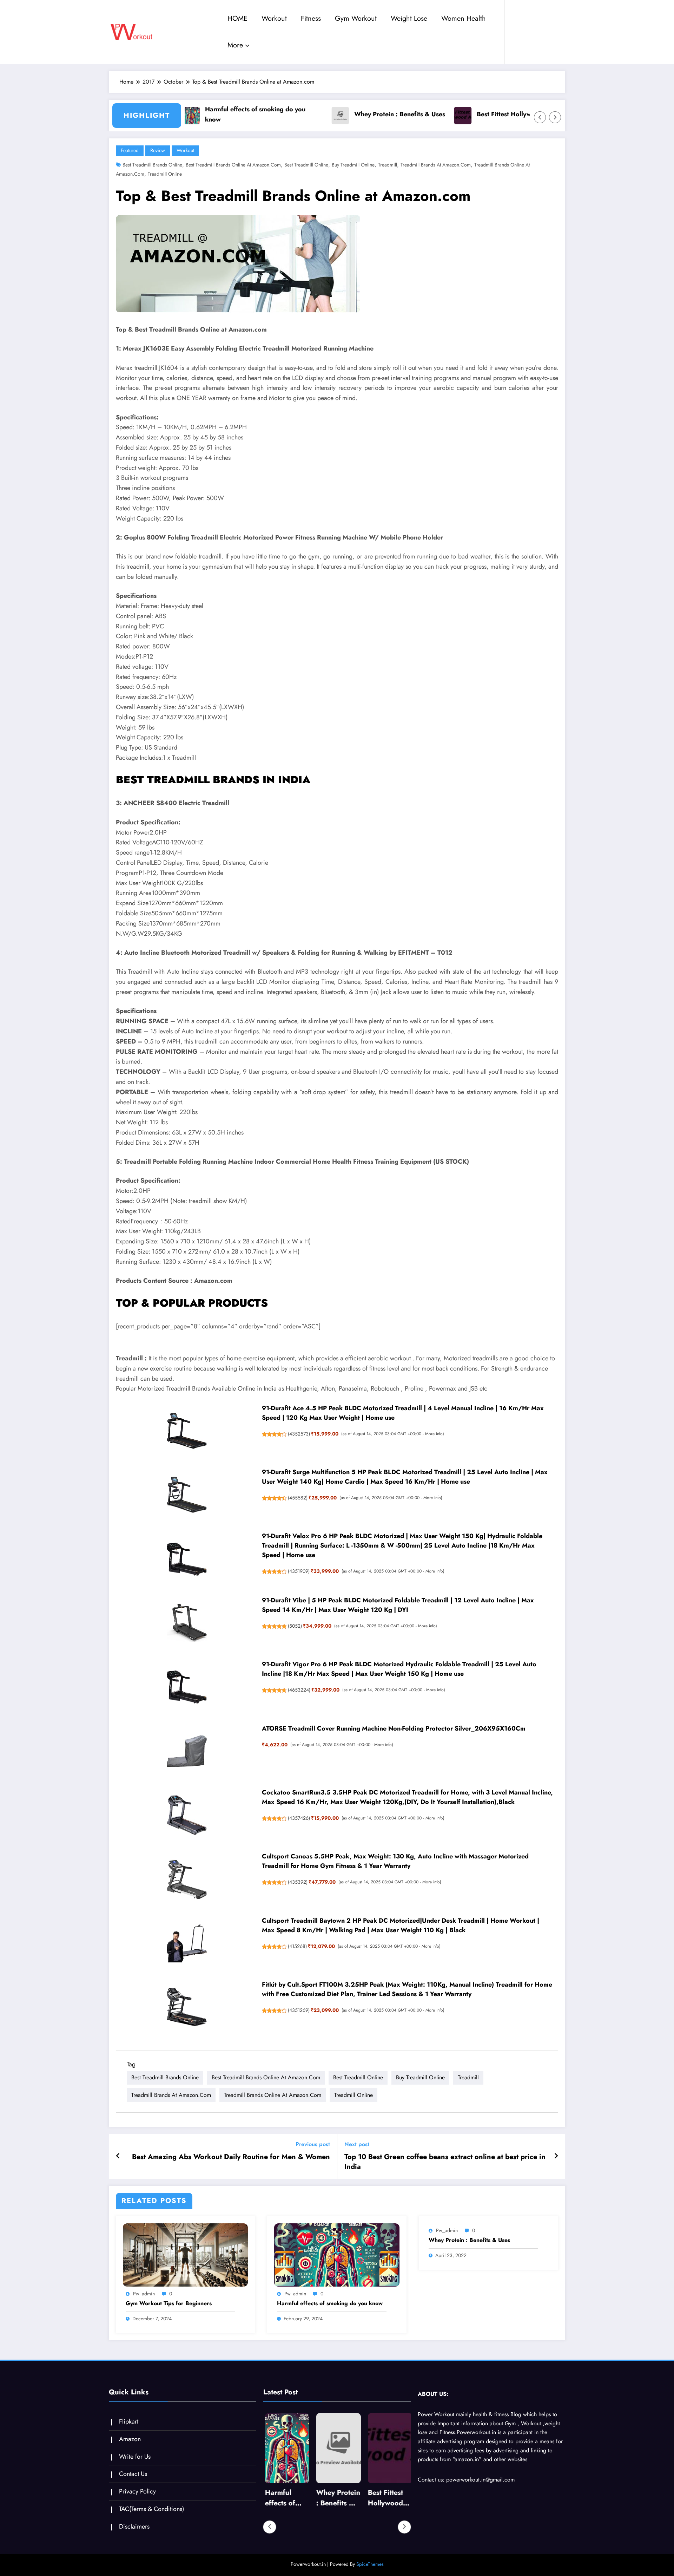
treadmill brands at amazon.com (436, 165)
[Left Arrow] (540, 117)
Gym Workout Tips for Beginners (169, 2303)
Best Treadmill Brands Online (152, 165)
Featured (130, 150)
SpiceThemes (370, 2564)
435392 (298, 1882)
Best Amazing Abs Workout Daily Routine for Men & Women (231, 2157)
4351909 (299, 1571)
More (235, 45)
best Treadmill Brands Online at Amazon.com (233, 165)
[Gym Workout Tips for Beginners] (185, 2254)
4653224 (299, 1690)
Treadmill (388, 165)
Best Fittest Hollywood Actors (483, 114)
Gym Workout (356, 18)
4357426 (299, 1818)
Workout (274, 18)
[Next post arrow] (556, 2156)
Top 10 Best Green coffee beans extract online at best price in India (445, 2162)
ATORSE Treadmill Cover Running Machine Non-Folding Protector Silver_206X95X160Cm (394, 1728)
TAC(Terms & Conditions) (152, 2509)
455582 (298, 1498)
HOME (237, 18)
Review (158, 150)
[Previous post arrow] (118, 2156)
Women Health (464, 18)
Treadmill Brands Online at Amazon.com (273, 2095)
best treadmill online (306, 165)
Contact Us (133, 2474)
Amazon (130, 2439)
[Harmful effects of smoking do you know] (337, 2254)
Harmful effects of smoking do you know (218, 114)
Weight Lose (409, 18)
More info (434, 1434)
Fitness (311, 18)
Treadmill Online (165, 174)
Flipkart (129, 2421)
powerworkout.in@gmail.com (480, 2480)
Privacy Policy (137, 2491)
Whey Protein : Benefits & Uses (362, 114)
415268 (297, 1946)
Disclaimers (134, 2526)
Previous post (313, 2144)
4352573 (299, 1434)
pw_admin (144, 2294)
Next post (357, 2144)
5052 (295, 1626)
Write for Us (135, 2457)
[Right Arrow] (555, 117)
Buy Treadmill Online (353, 165)
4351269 (299, 2010)
